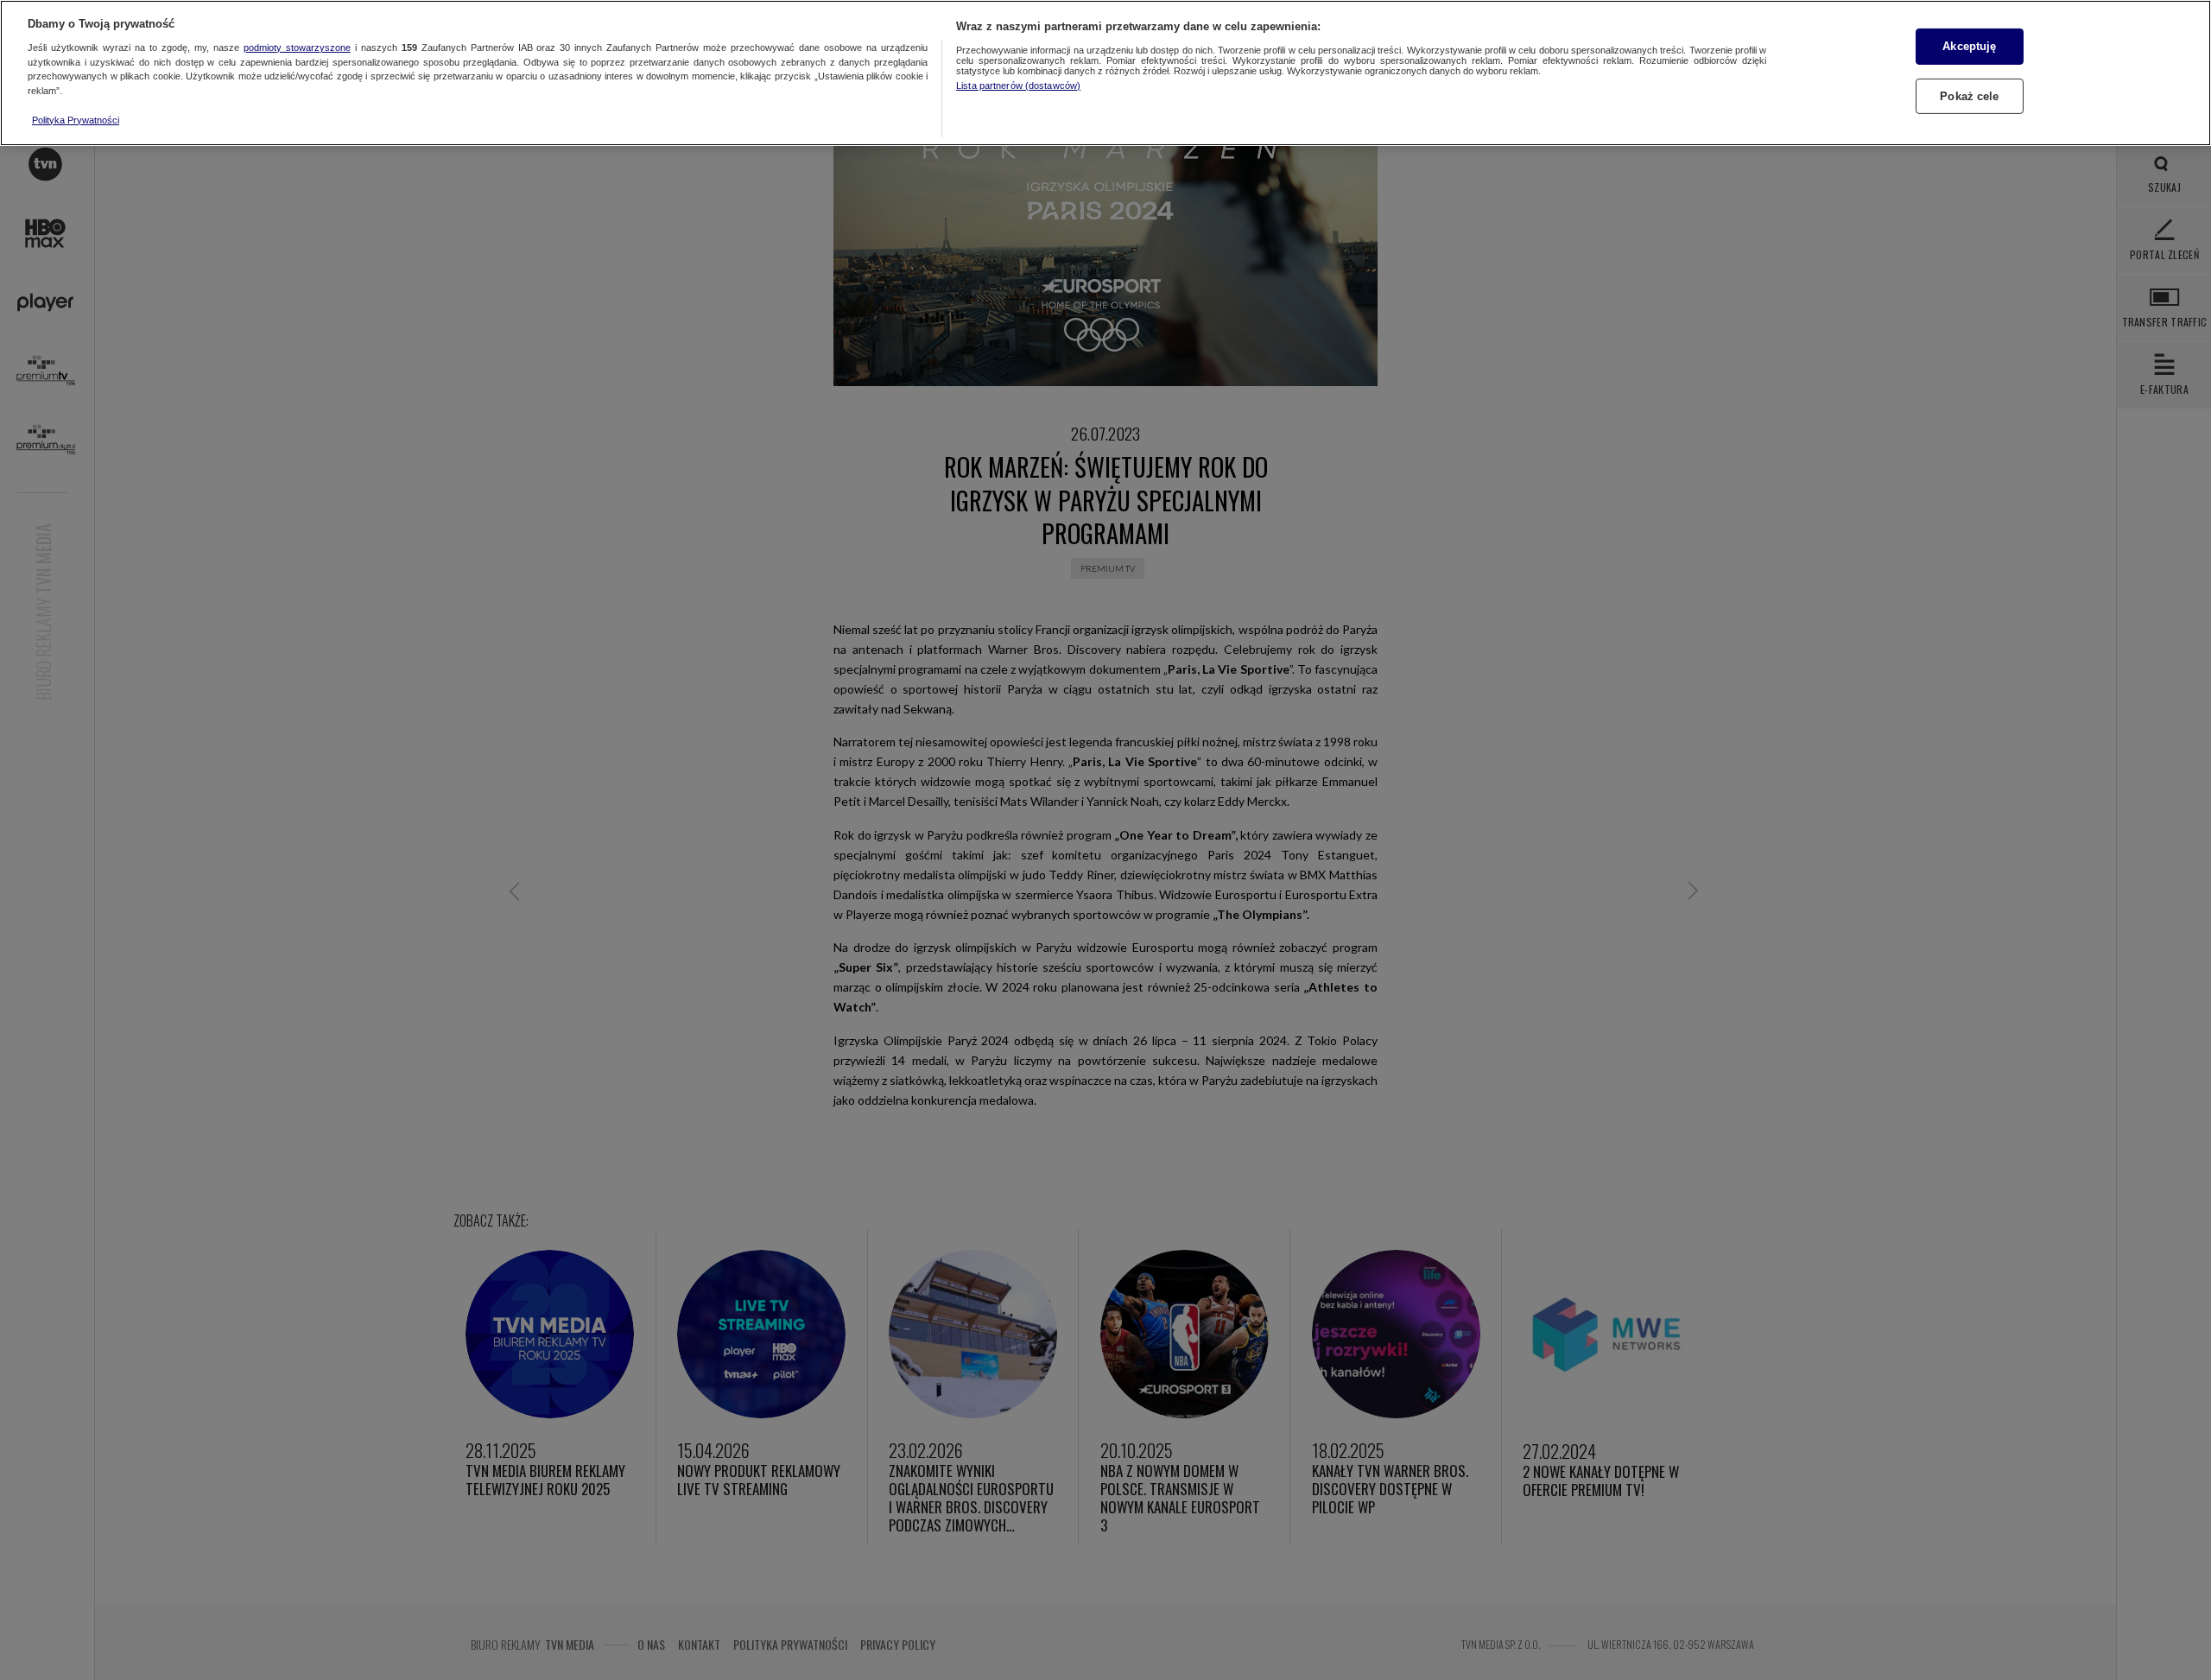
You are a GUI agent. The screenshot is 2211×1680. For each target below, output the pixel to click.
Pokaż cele (1969, 96)
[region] (1105, 73)
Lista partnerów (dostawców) (1018, 86)
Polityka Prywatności (76, 120)
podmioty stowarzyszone (297, 48)
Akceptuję (1969, 46)
